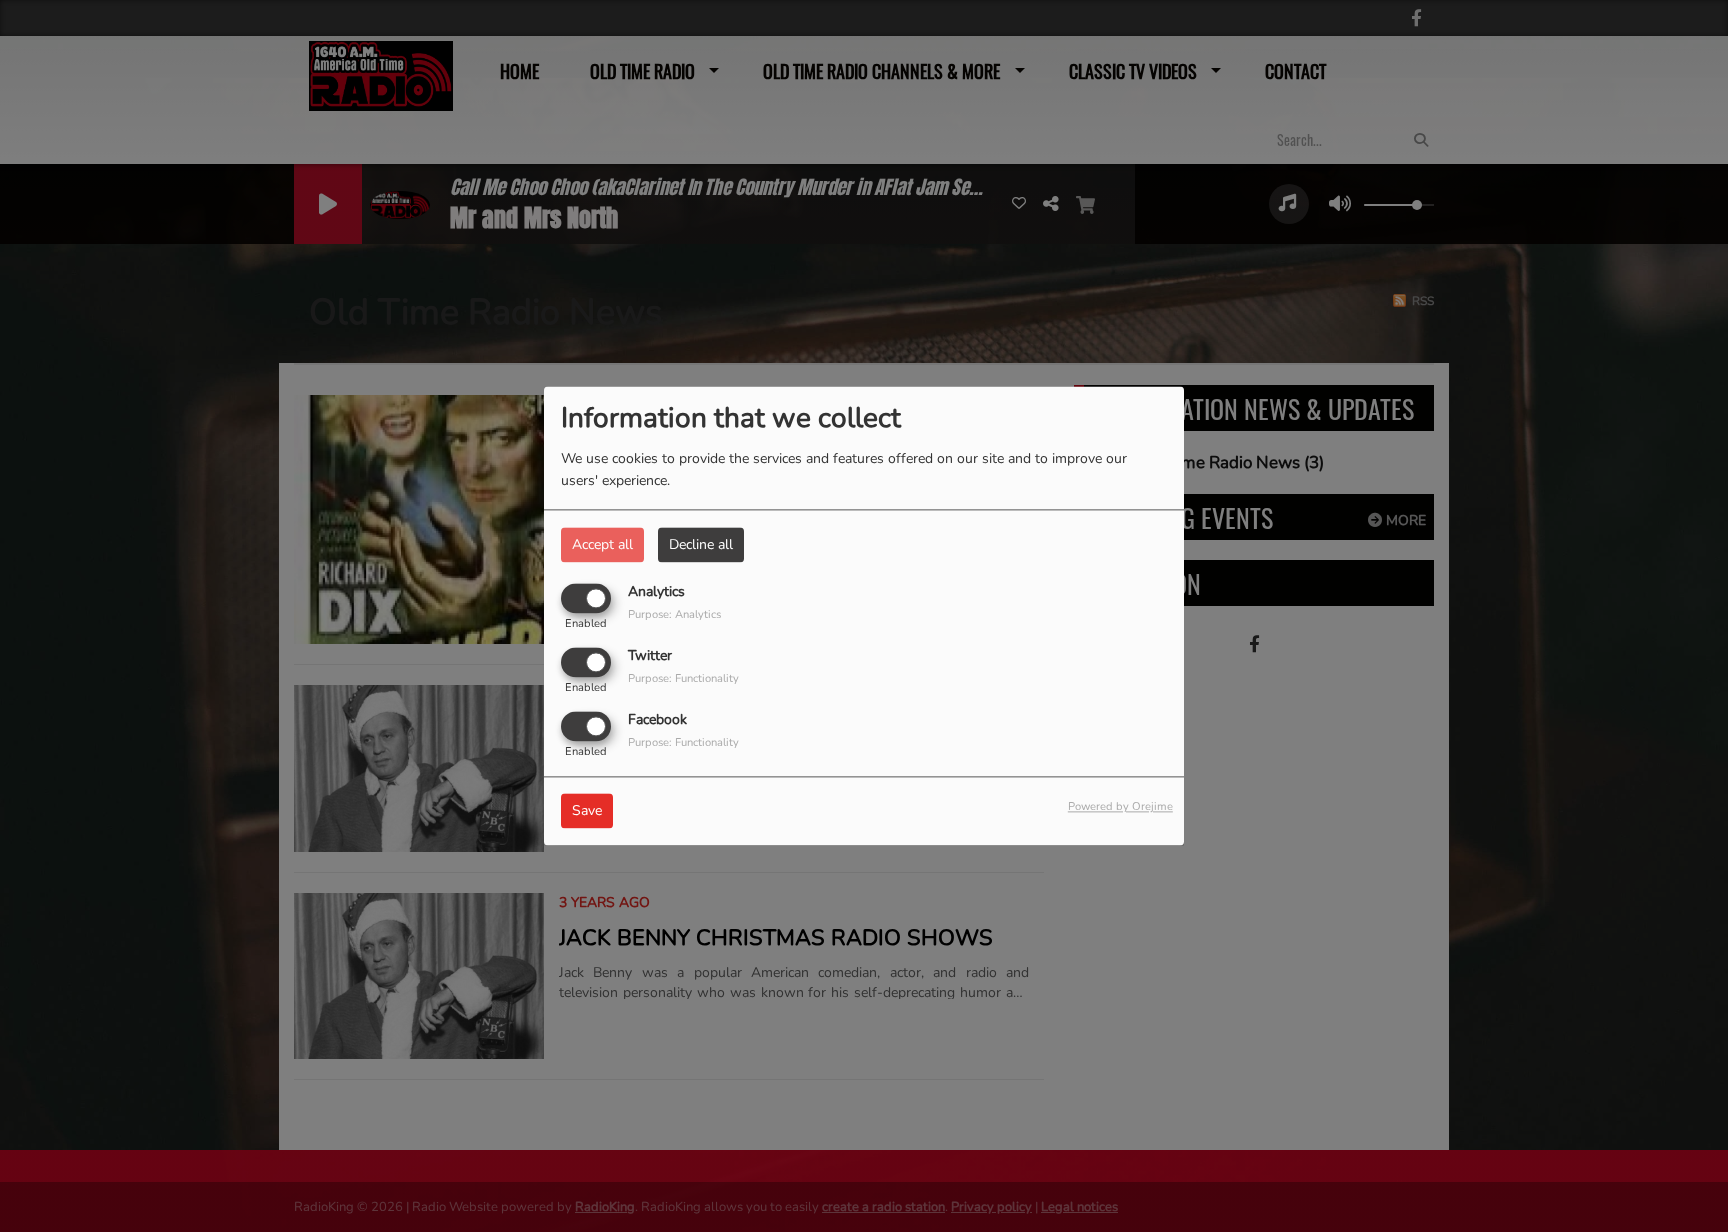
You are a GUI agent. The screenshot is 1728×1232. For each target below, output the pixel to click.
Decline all (701, 544)
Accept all (602, 544)
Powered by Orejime (1120, 807)
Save (587, 811)
